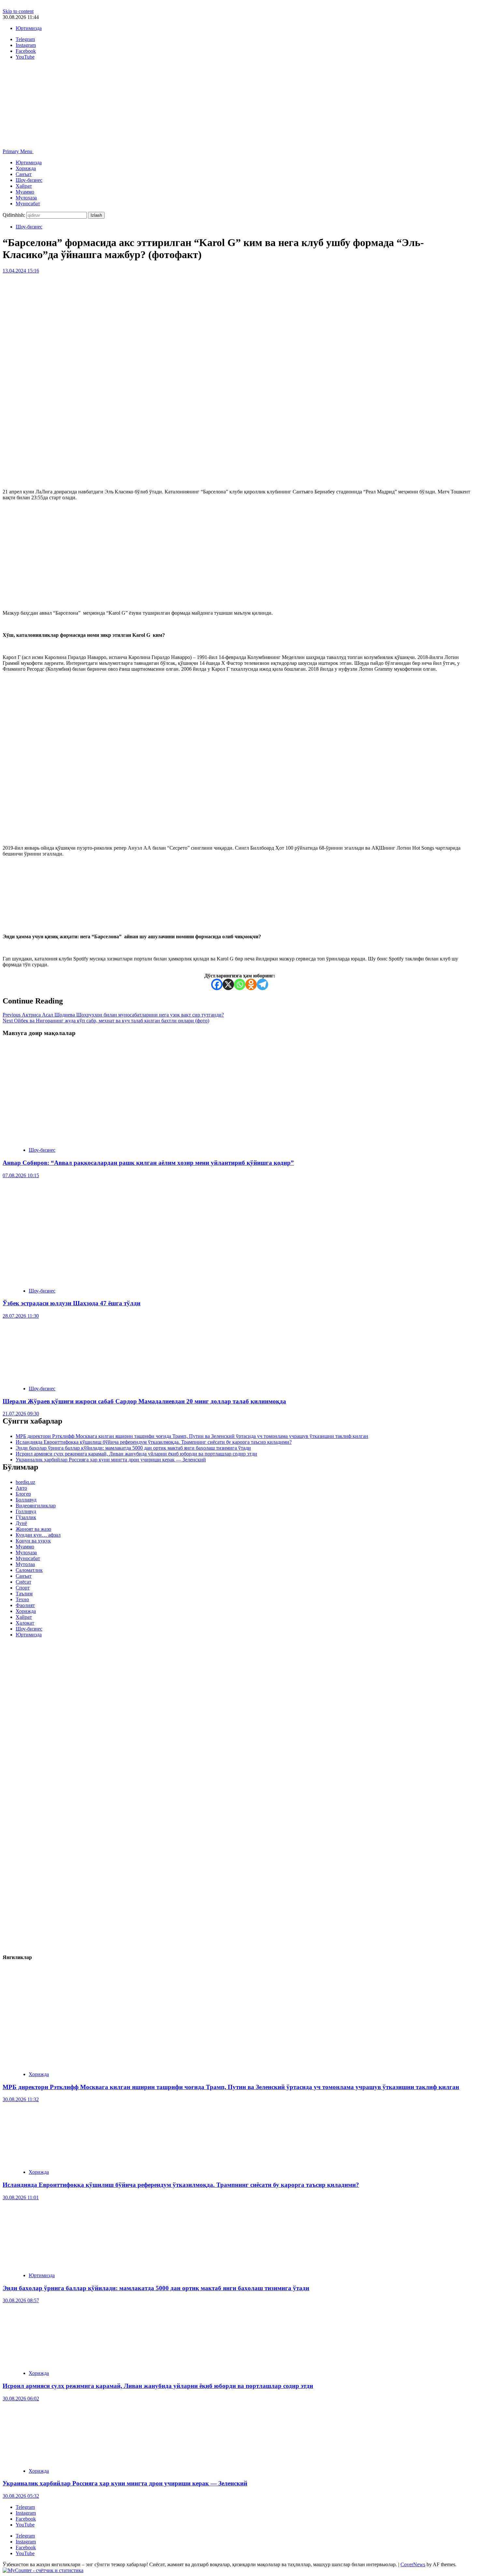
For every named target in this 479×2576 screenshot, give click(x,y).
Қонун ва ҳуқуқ (33, 1541)
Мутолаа (25, 1564)
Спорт (23, 1588)
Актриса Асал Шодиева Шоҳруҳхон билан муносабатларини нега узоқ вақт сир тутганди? (113, 1015)
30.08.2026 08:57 (21, 2300)
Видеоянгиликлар (36, 1506)
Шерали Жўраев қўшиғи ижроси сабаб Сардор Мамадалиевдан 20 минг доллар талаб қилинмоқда (144, 1401)
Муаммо (25, 192)
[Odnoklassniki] (251, 984)
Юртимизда (29, 28)
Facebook (26, 2519)
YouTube (25, 2525)
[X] (228, 984)
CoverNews (413, 2564)
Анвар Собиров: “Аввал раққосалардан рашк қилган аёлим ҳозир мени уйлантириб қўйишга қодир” (148, 1163)
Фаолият (25, 1605)
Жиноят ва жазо (33, 1529)
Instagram (26, 2513)
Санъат (24, 174)
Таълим (24, 1594)
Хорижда (26, 168)
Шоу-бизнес (29, 180)
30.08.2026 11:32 (21, 2099)
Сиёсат (23, 1582)
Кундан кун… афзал (38, 1535)
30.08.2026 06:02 (21, 2399)
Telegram (25, 2507)
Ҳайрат (24, 186)
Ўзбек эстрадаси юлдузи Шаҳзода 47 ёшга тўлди (72, 1303)
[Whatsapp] (240, 984)
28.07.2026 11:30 (21, 1316)
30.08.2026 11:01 (21, 2197)
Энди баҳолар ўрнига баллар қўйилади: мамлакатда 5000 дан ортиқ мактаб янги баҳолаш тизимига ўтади (133, 1448)
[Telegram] (262, 984)
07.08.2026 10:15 (21, 1175)
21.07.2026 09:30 (21, 1414)
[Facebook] (217, 984)
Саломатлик (29, 1570)
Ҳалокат (25, 1623)
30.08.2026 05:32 (21, 2496)
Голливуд (26, 1511)
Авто (21, 1488)
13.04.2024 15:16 (21, 271)
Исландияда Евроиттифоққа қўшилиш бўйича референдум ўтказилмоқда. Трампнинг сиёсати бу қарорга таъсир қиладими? (154, 1442)
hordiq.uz (25, 1482)
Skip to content (18, 11)
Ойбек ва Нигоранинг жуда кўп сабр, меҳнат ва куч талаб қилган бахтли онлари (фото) (106, 1021)
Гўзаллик (26, 1517)
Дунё (21, 1523)
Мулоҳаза (26, 198)
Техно (22, 1599)
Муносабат (28, 204)
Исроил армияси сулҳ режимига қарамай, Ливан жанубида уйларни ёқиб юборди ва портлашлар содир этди (136, 1454)
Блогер (23, 1494)
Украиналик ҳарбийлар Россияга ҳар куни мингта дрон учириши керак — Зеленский (111, 1460)
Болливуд (26, 1500)
